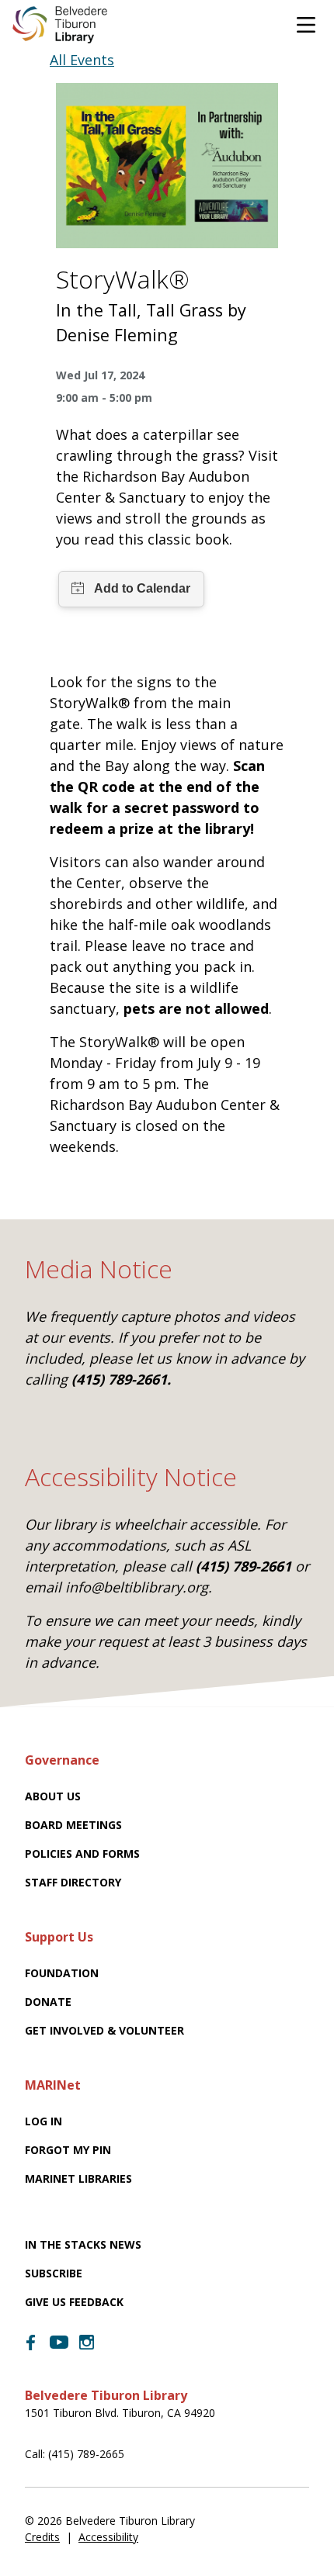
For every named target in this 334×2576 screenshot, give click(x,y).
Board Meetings (73, 1825)
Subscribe (54, 2273)
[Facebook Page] (31, 2343)
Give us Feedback (74, 2302)
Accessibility (108, 2537)
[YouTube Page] (59, 2341)
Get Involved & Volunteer (104, 2030)
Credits (42, 2537)
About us (53, 1796)
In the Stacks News (83, 2244)
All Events (82, 60)
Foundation (62, 1973)
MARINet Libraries (78, 2178)
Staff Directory (73, 1882)
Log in (43, 2121)
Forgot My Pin (68, 2150)
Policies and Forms (82, 1853)
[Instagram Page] (87, 2343)
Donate (48, 2002)
